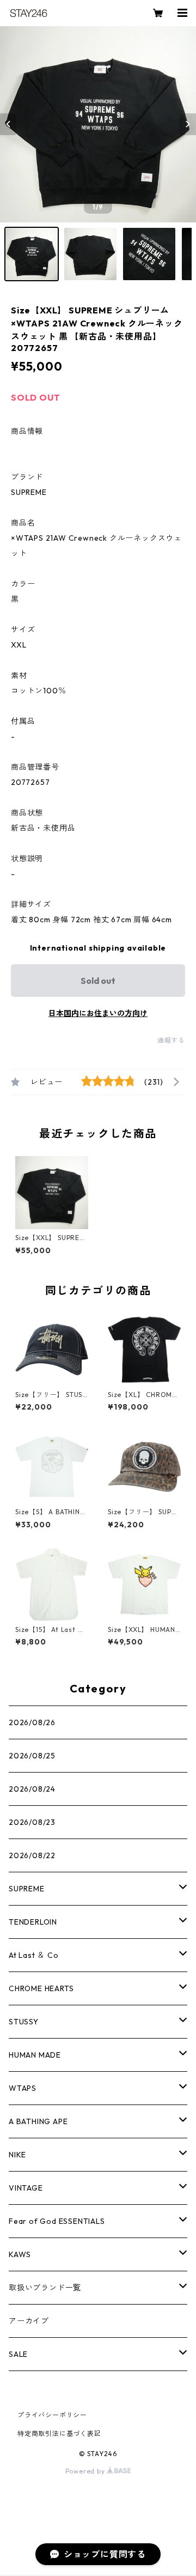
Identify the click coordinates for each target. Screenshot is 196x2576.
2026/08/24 (32, 1789)
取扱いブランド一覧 (45, 2288)
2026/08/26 (32, 1722)
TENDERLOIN (33, 1922)
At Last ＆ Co (34, 1955)
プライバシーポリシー (52, 2415)
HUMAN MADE (35, 2055)
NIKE (17, 2155)
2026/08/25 (32, 1756)
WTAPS (23, 2088)
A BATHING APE (38, 2121)
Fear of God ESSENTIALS (57, 2221)
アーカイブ (29, 2321)
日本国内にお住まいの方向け (98, 1013)
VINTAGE (26, 2188)
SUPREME (27, 1889)
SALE (18, 2354)
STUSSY (24, 2022)
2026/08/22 (32, 1855)
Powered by (86, 2471)
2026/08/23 (32, 1822)
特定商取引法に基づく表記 (59, 2433)
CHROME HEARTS (41, 1988)
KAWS (20, 2254)
